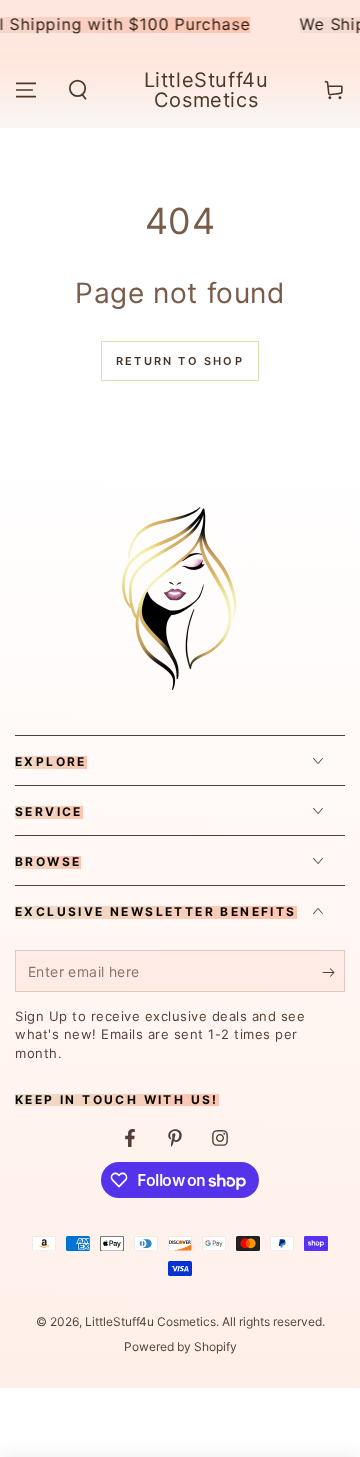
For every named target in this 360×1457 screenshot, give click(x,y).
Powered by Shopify (180, 1346)
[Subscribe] (333, 972)
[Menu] (26, 90)
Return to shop (180, 361)
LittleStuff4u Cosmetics (150, 1321)
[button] (78, 90)
